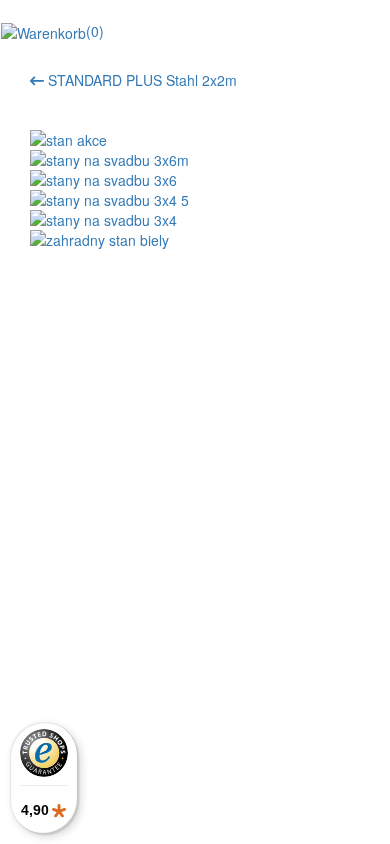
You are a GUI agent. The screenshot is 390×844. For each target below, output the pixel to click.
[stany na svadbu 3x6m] (195, 160)
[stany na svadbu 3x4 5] (195, 200)
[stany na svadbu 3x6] (195, 180)
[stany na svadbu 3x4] (195, 220)
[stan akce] (195, 140)
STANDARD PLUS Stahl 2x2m (140, 80)
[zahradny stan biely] (195, 240)
